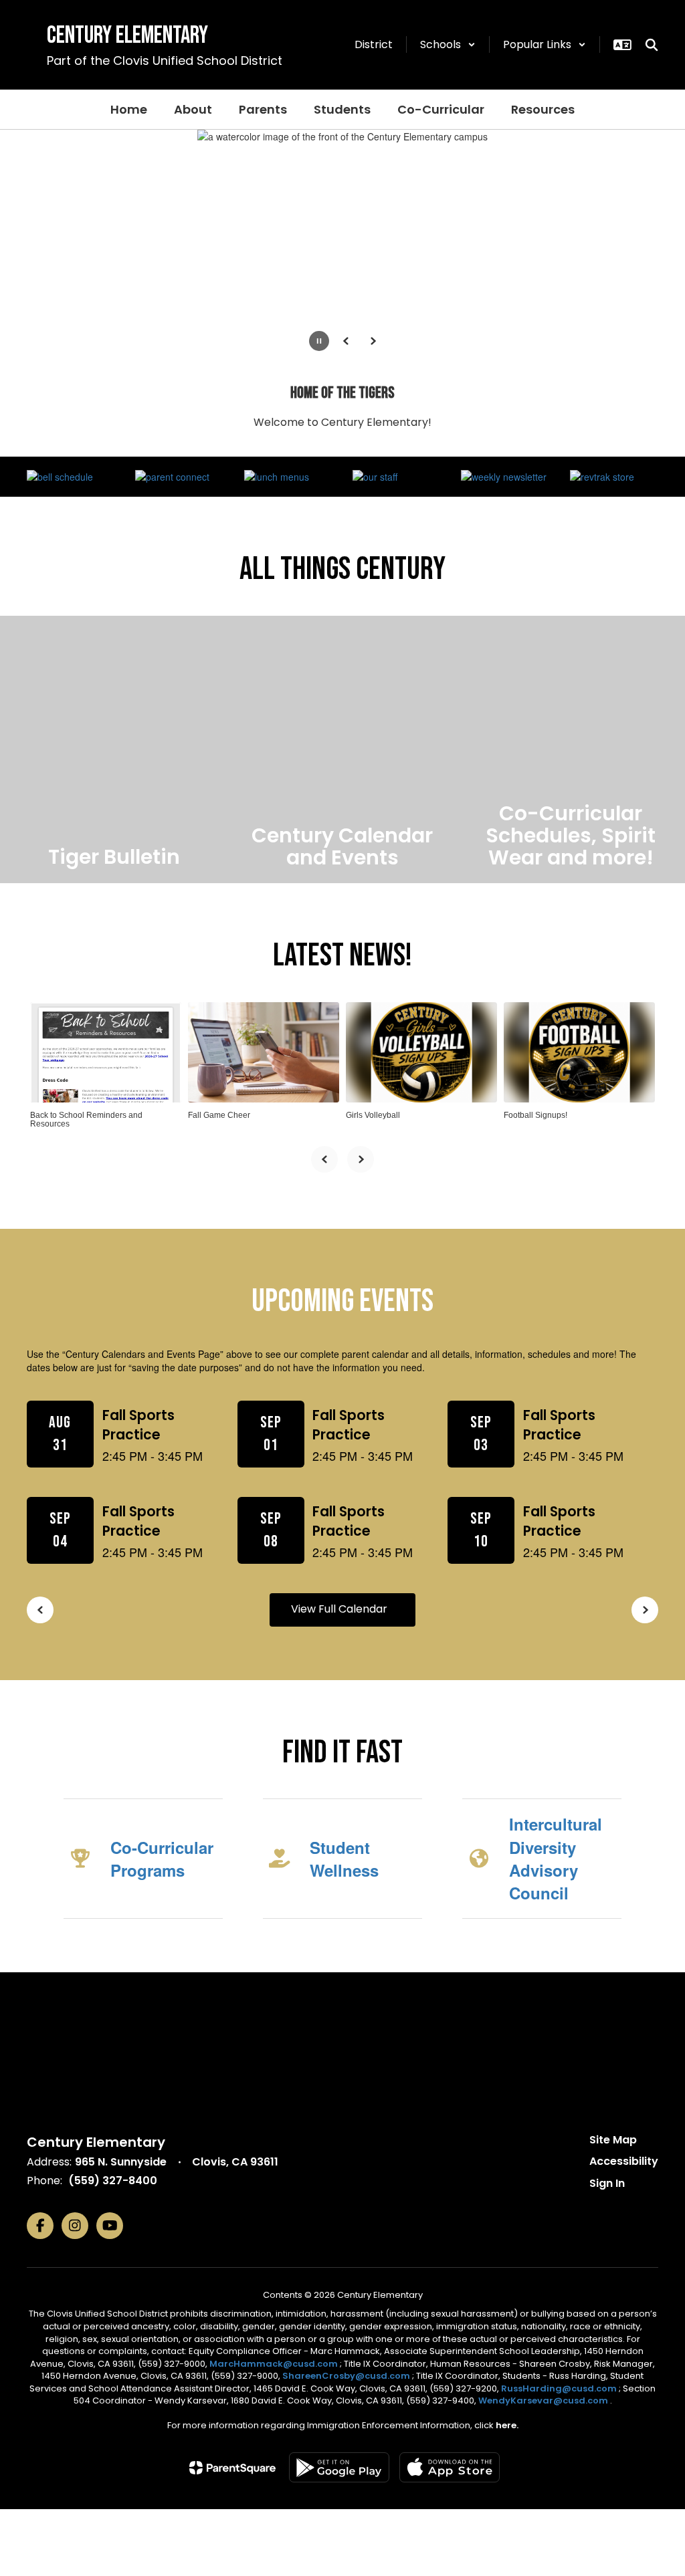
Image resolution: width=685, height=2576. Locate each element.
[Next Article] (361, 1159)
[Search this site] (652, 45)
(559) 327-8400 (113, 2181)
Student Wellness (344, 1859)
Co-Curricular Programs (162, 1859)
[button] (448, 44)
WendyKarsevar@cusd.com (544, 2401)
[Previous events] (40, 1610)
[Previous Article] (324, 1159)
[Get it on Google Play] (339, 2467)
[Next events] (645, 1610)
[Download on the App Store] (450, 2467)
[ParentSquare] (232, 2468)
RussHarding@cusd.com (559, 2388)
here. (507, 2425)
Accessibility (624, 2161)
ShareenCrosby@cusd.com (346, 2376)
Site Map (613, 2140)
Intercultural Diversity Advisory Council (556, 1858)
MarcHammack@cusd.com (274, 2364)
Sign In (607, 2183)
